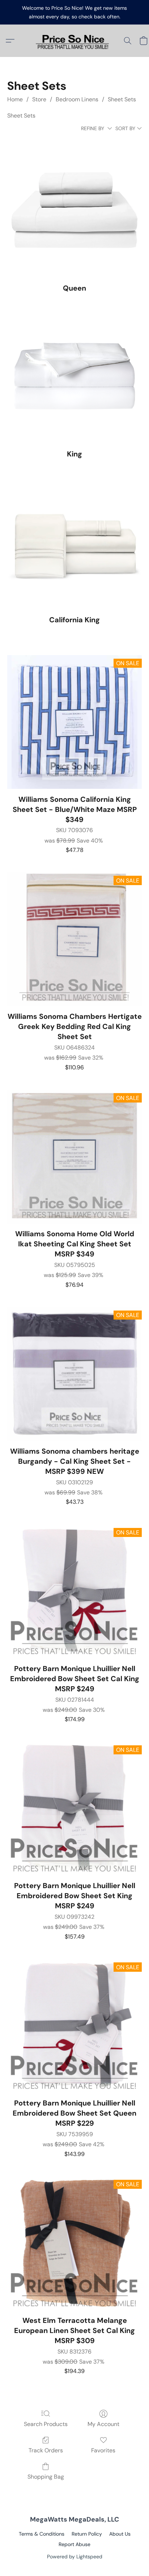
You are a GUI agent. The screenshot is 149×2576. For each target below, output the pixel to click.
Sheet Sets (122, 99)
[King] (74, 376)
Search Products (46, 2424)
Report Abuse (74, 2544)
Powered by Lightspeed (75, 2557)
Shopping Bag (46, 2477)
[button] (74, 41)
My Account (103, 2424)
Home (15, 99)
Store (39, 99)
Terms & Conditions (42, 2534)
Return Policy (87, 2534)
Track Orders (46, 2450)
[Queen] (74, 211)
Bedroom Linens (77, 99)
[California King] (74, 542)
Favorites (103, 2450)
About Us (120, 2534)
